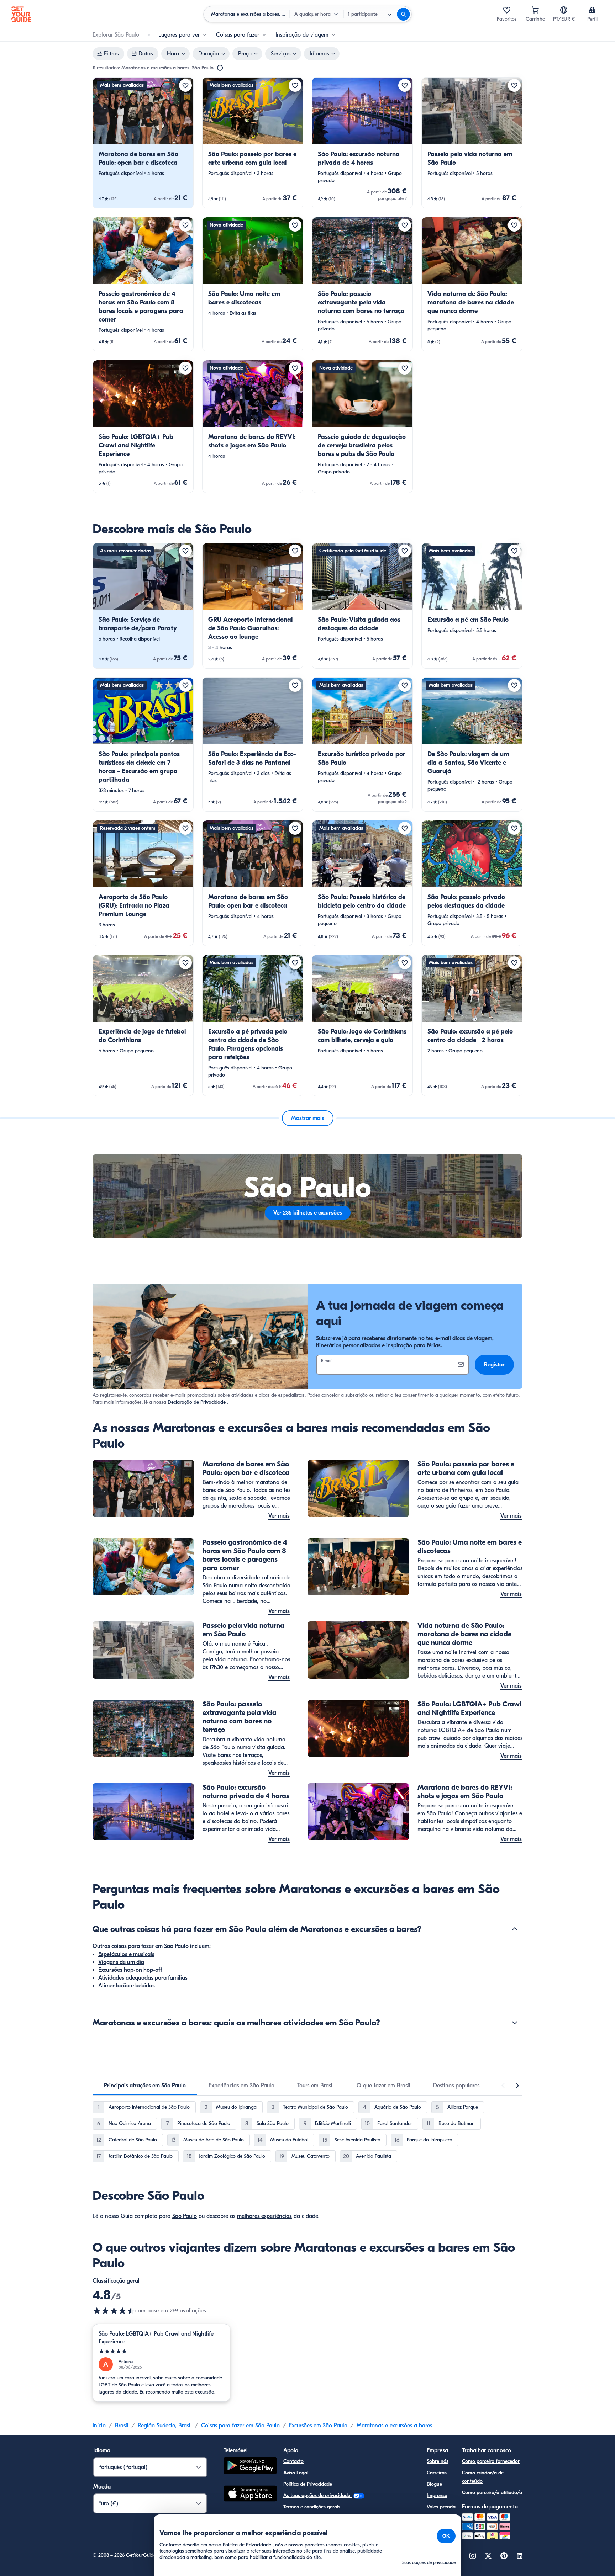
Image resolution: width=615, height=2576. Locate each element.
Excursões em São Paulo (318, 2426)
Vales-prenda (441, 2507)
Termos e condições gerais (312, 2507)
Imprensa (437, 2495)
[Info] (220, 68)
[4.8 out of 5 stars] (114, 2311)
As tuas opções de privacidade (317, 2495)
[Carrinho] (535, 10)
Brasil (122, 2426)
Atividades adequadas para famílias (143, 1978)
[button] (143, 143)
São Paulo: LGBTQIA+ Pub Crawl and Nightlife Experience (156, 2338)
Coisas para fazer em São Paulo (240, 2426)
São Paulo (185, 2216)
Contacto (293, 2461)
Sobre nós (438, 2461)
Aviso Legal (296, 2473)
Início (99, 2426)
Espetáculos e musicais (126, 1954)
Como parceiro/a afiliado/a (492, 2493)
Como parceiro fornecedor (491, 2461)
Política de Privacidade (308, 2484)
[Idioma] (564, 10)
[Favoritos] (507, 10)
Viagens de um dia (121, 1962)
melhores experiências (264, 2216)
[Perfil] (592, 10)
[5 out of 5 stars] (161, 2351)
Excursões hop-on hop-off (130, 1970)
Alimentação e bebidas (127, 1986)
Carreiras (437, 2473)
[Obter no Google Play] (250, 2467)
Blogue (434, 2484)
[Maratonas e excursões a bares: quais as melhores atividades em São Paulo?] (515, 2023)
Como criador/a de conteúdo (483, 2477)
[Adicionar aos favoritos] (185, 85)
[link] (143, 143)
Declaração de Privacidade (197, 1402)
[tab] (145, 2086)
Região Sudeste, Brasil (165, 2426)
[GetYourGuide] (21, 14)
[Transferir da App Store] (250, 2495)
